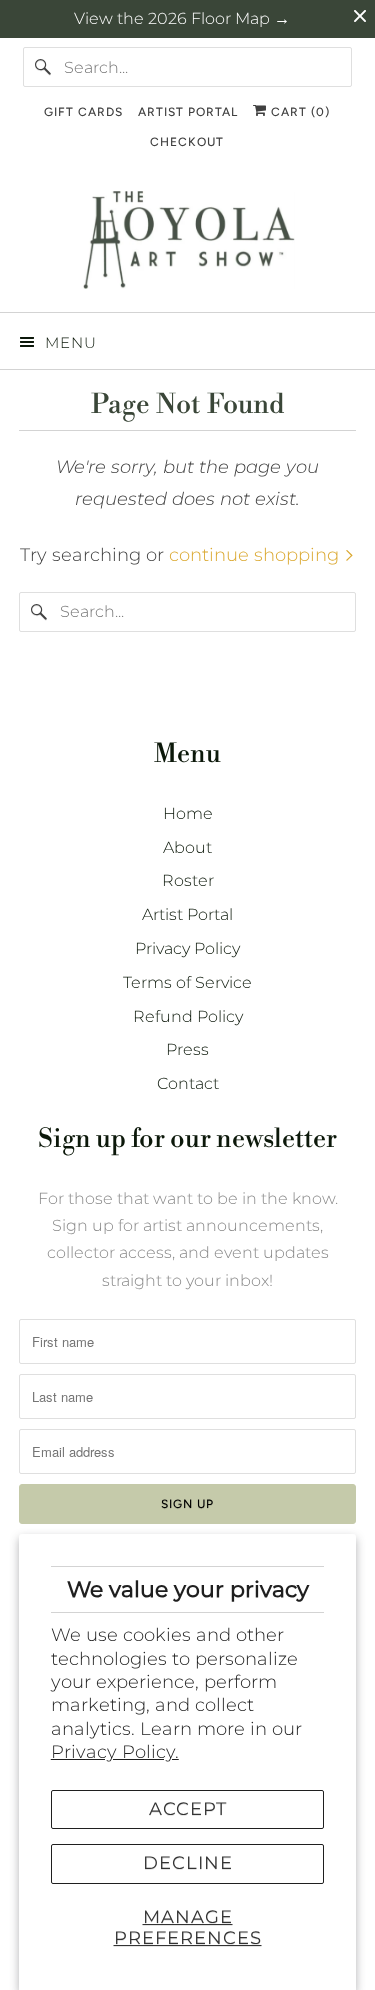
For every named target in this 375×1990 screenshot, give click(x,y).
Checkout (187, 142)
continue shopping (256, 555)
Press (187, 1049)
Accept (188, 1809)
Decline (188, 1863)
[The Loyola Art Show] (187, 244)
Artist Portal (187, 914)
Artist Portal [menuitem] (188, 112)
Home (188, 813)
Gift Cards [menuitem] (83, 112)
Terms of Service (187, 982)
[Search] (43, 67)
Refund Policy (188, 1016)
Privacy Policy (187, 948)
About (187, 847)
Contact (188, 1083)
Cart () (298, 112)
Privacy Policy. (115, 1752)
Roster (188, 880)
